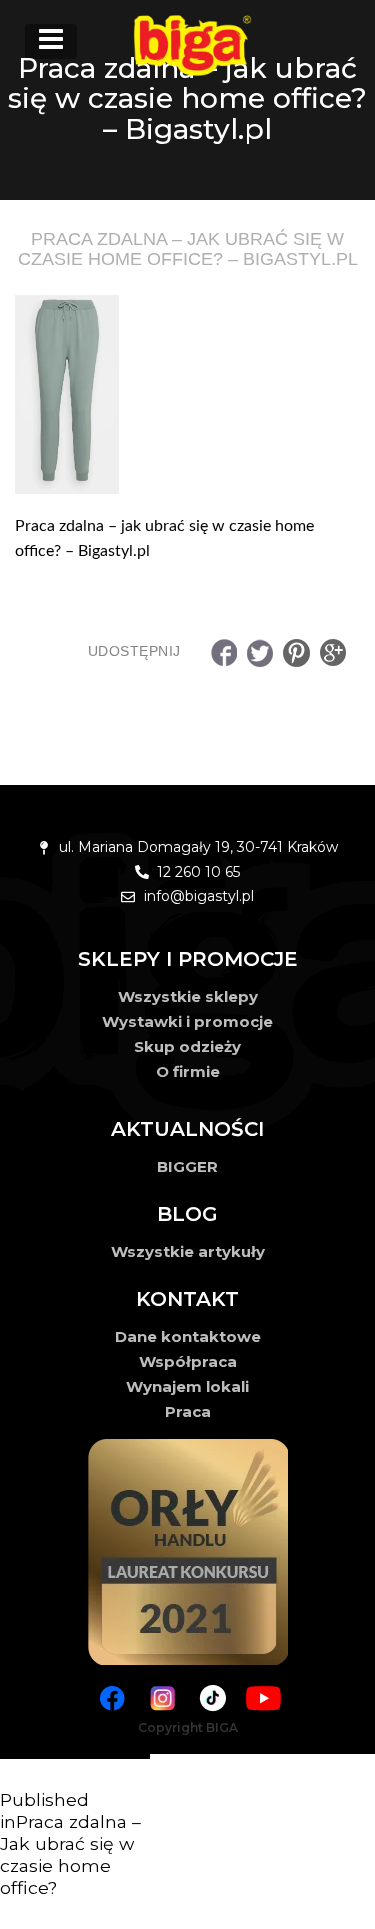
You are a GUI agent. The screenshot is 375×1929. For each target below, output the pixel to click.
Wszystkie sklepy (188, 996)
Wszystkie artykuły (188, 1251)
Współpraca (188, 1361)
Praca (188, 1411)
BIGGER (187, 1166)
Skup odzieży (187, 1046)
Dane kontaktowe (188, 1336)
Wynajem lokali (187, 1386)
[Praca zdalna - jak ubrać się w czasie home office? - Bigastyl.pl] (187, 395)
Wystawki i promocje (187, 1021)
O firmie (188, 1071)
